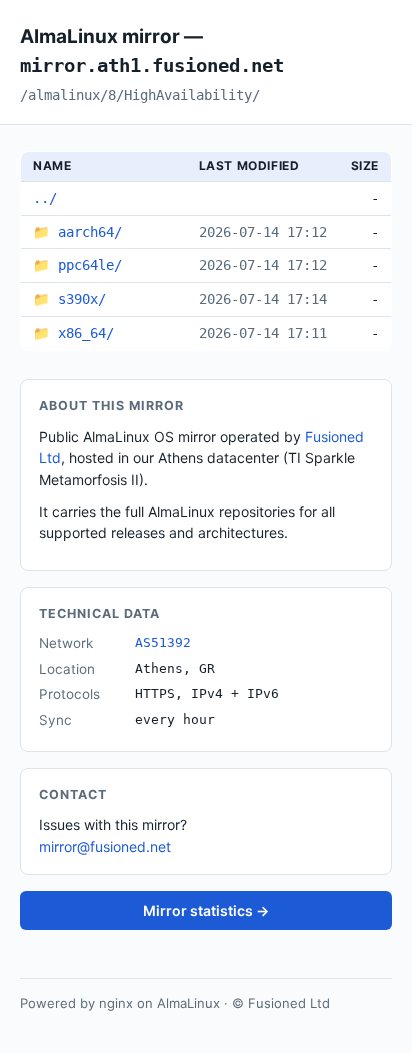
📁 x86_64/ (73, 333)
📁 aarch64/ (77, 232)
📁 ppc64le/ (77, 265)
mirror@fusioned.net (105, 846)
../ (45, 198)
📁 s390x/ (69, 299)
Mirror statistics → (206, 910)
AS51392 (163, 642)
